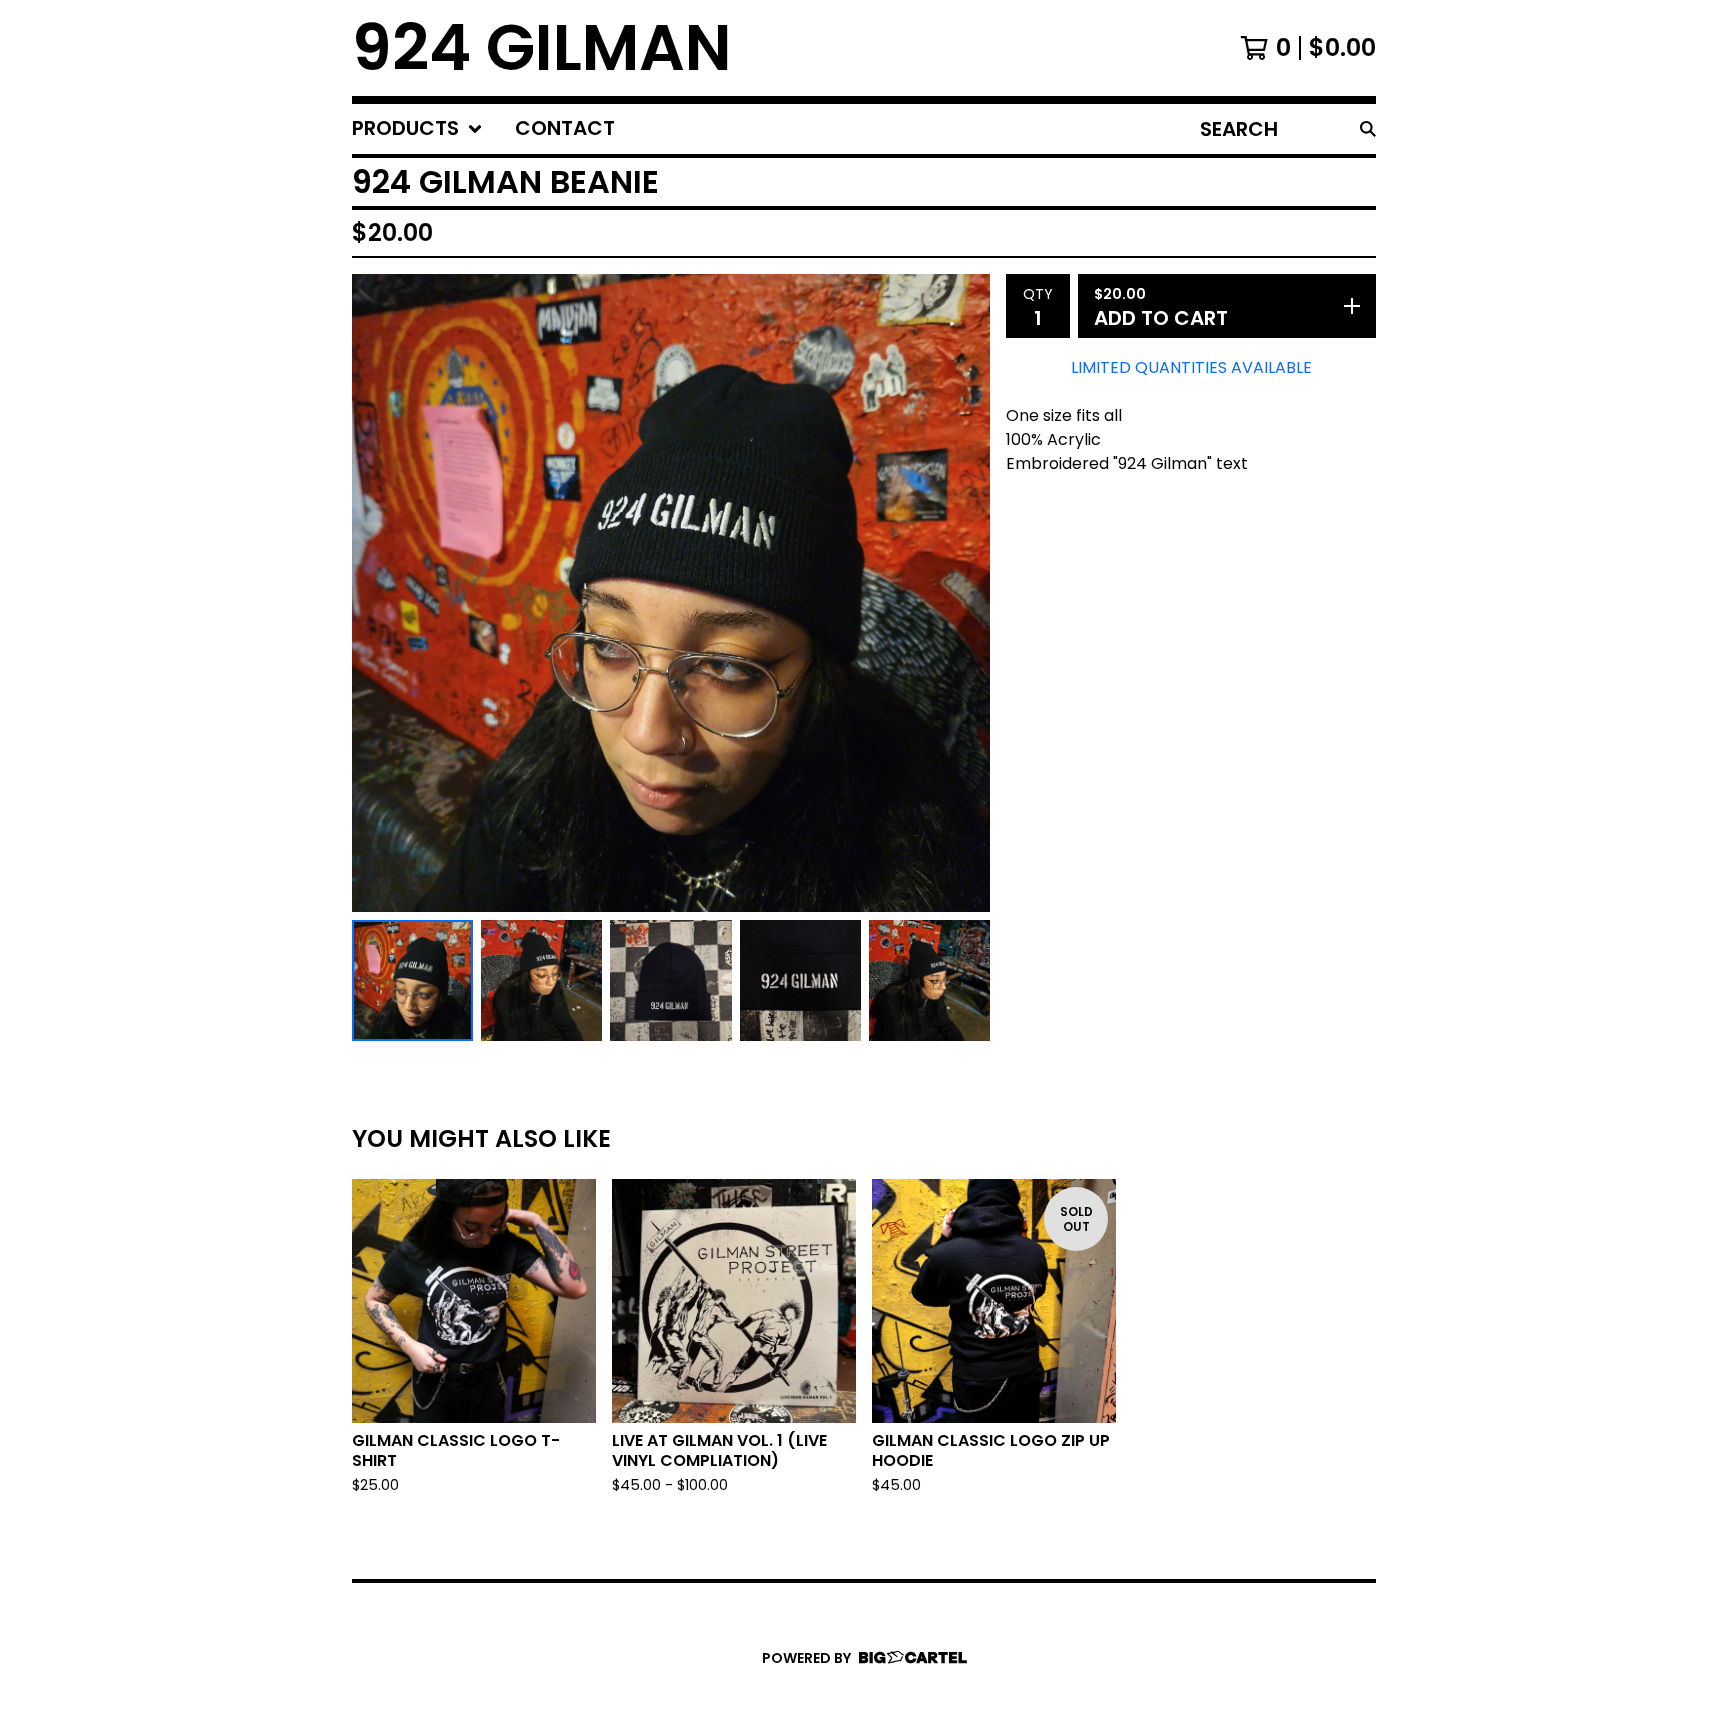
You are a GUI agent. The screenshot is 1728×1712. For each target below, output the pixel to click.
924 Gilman (542, 48)
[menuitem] (417, 129)
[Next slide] (962, 593)
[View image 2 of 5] (541, 980)
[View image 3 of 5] (670, 980)
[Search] (1368, 129)
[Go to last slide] (380, 593)
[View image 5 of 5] (929, 980)
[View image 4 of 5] (800, 980)
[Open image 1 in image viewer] (671, 593)
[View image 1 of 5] (412, 980)
